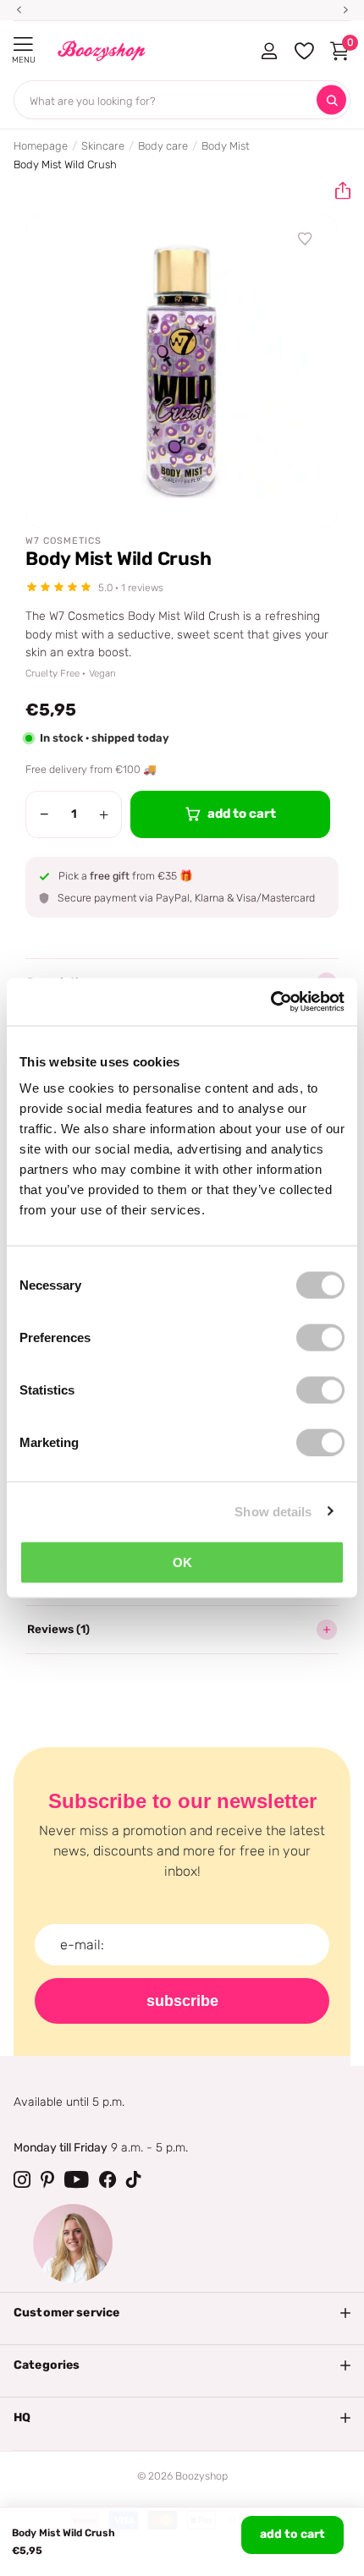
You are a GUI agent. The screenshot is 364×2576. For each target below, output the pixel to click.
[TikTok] (134, 2179)
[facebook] (108, 2179)
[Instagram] (22, 2179)
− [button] (44, 814)
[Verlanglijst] (306, 239)
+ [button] (104, 814)
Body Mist (226, 146)
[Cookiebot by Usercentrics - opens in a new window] (270, 1002)
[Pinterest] (47, 2179)
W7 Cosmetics (63, 541)
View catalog (23, 44)
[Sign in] (269, 51)
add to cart (292, 2534)
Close (182, 2313)
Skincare (103, 146)
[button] (336, 191)
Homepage (41, 146)
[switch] (320, 1338)
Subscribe (182, 2001)
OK (182, 1562)
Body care (163, 146)
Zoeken (331, 100)
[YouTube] (77, 2179)
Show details (273, 1511)
